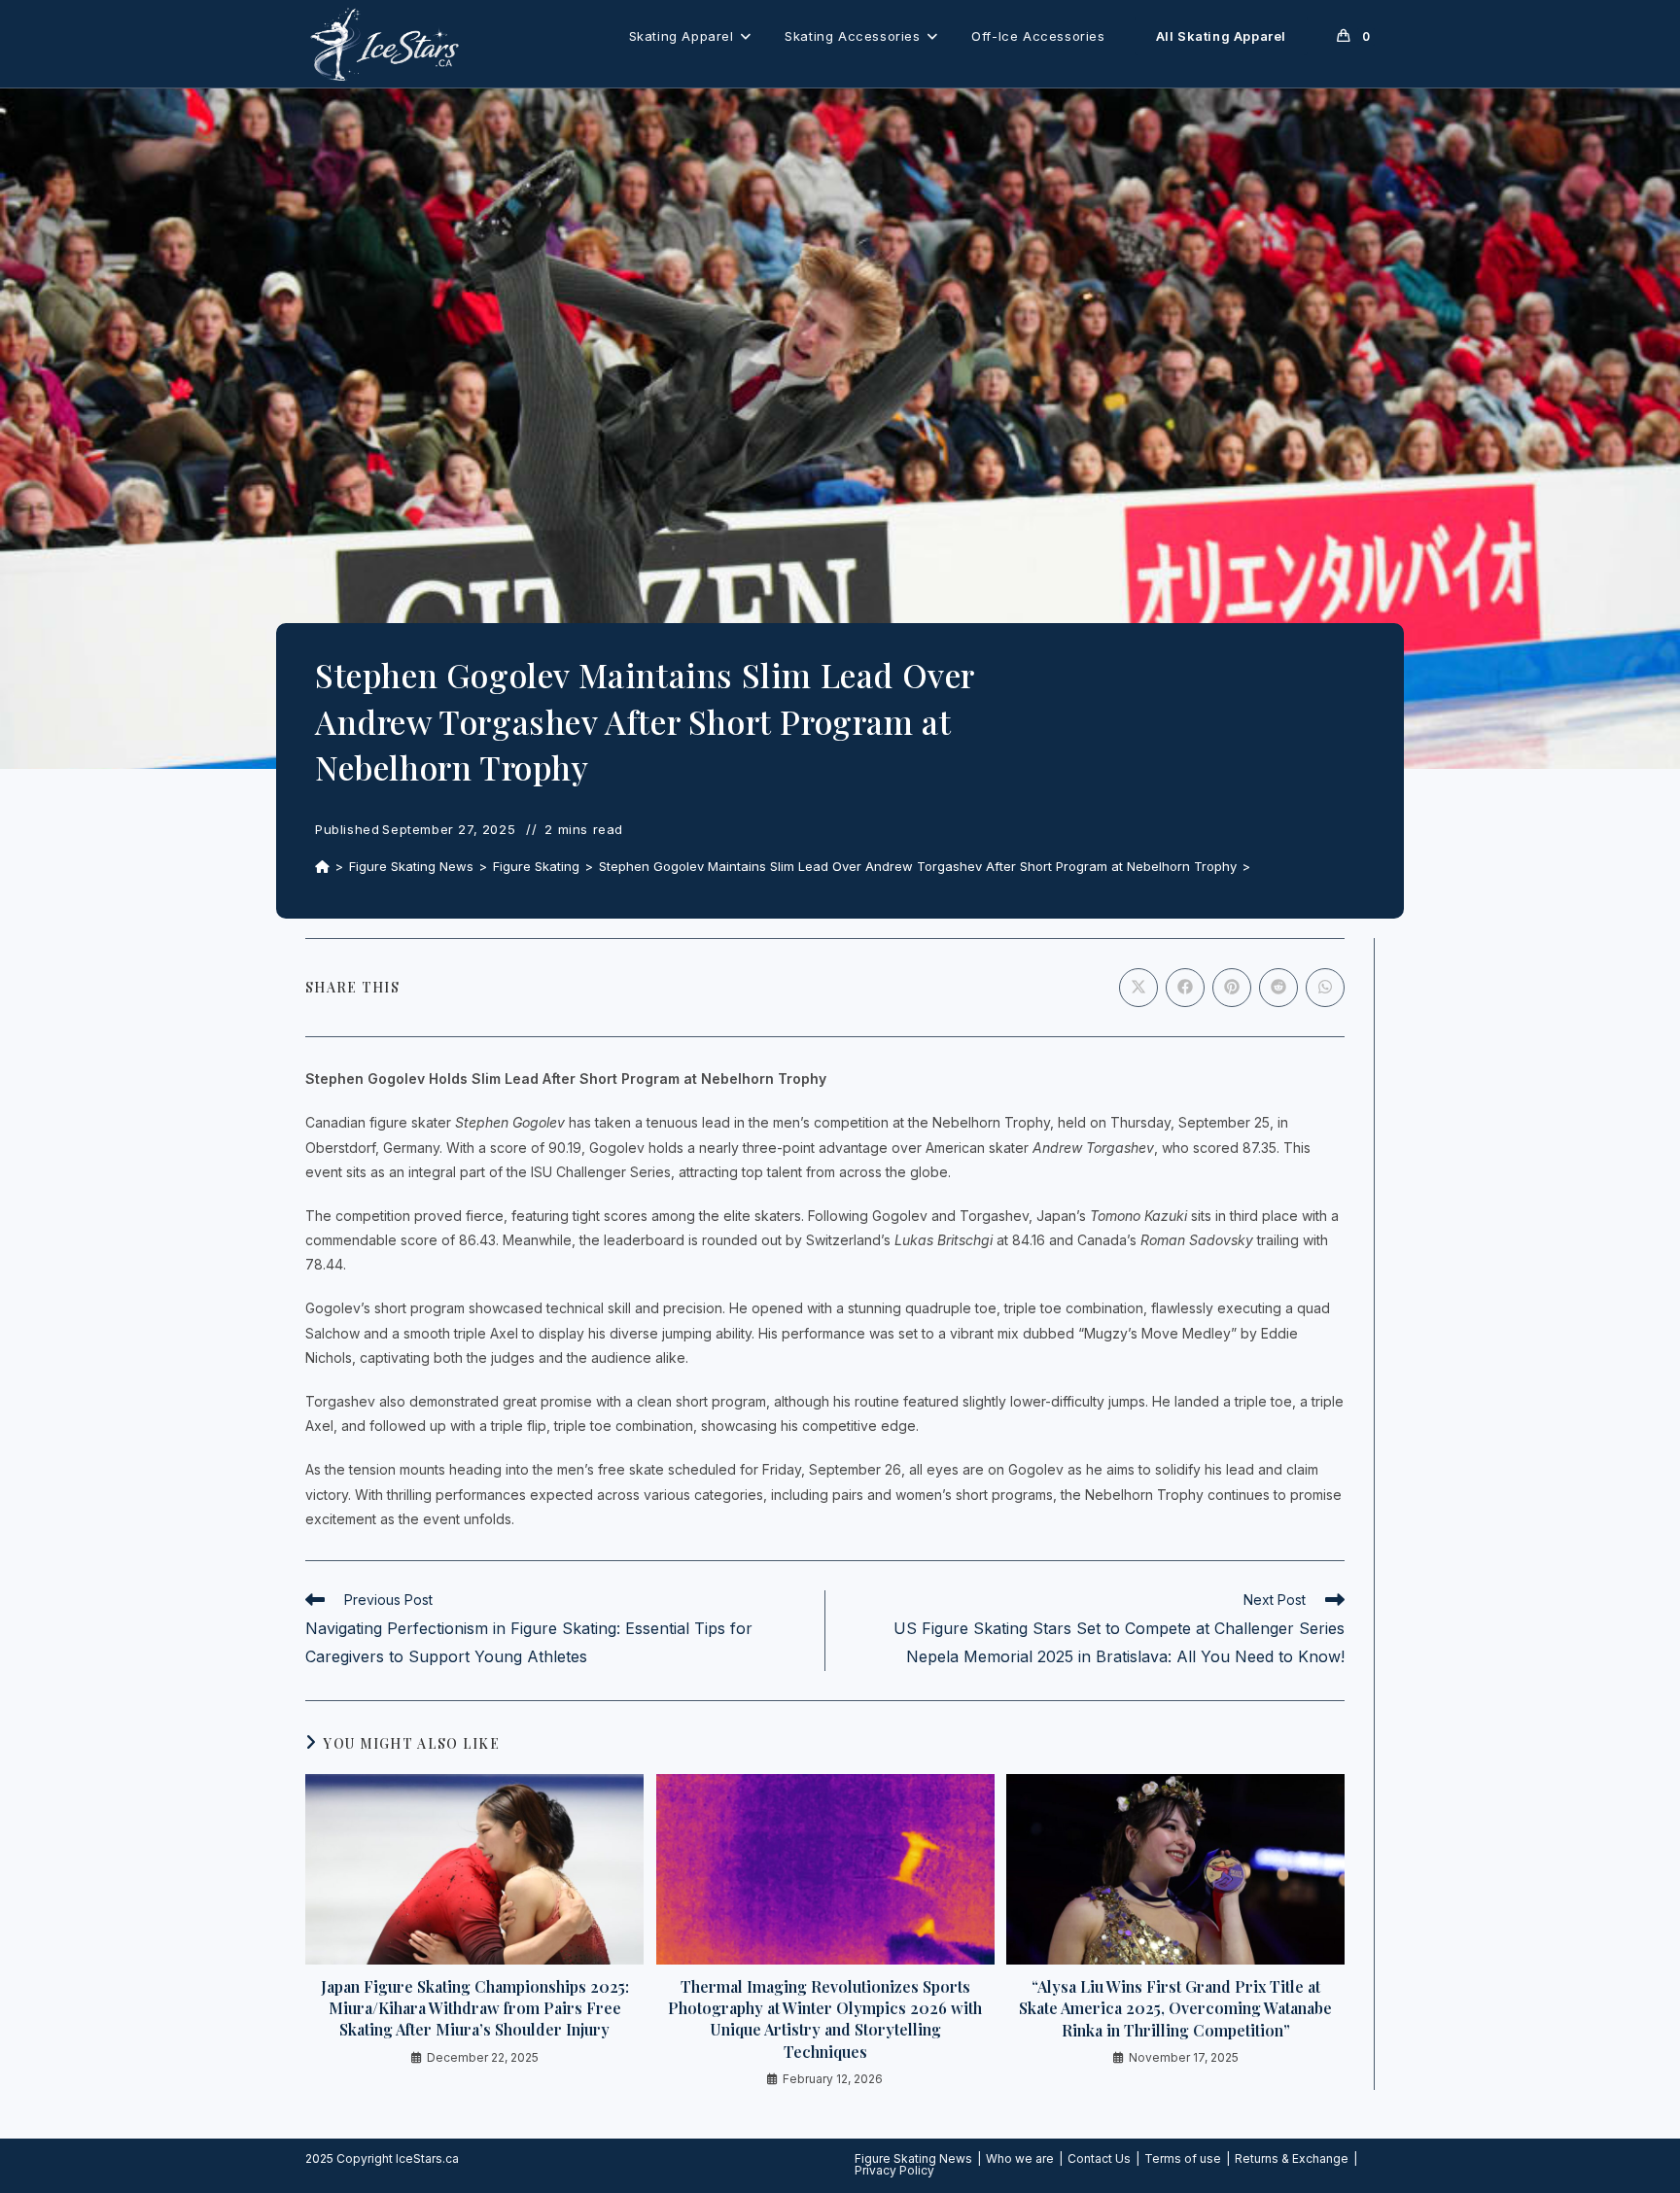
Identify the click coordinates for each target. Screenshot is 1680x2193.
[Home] (322, 866)
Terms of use (1183, 2158)
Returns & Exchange (1292, 2158)
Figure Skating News (913, 2158)
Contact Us (1099, 2158)
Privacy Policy (894, 2170)
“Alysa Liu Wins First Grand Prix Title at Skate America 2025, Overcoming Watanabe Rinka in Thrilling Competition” (1175, 2008)
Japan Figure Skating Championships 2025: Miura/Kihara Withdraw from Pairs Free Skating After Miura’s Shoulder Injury (475, 2008)
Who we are (1020, 2158)
